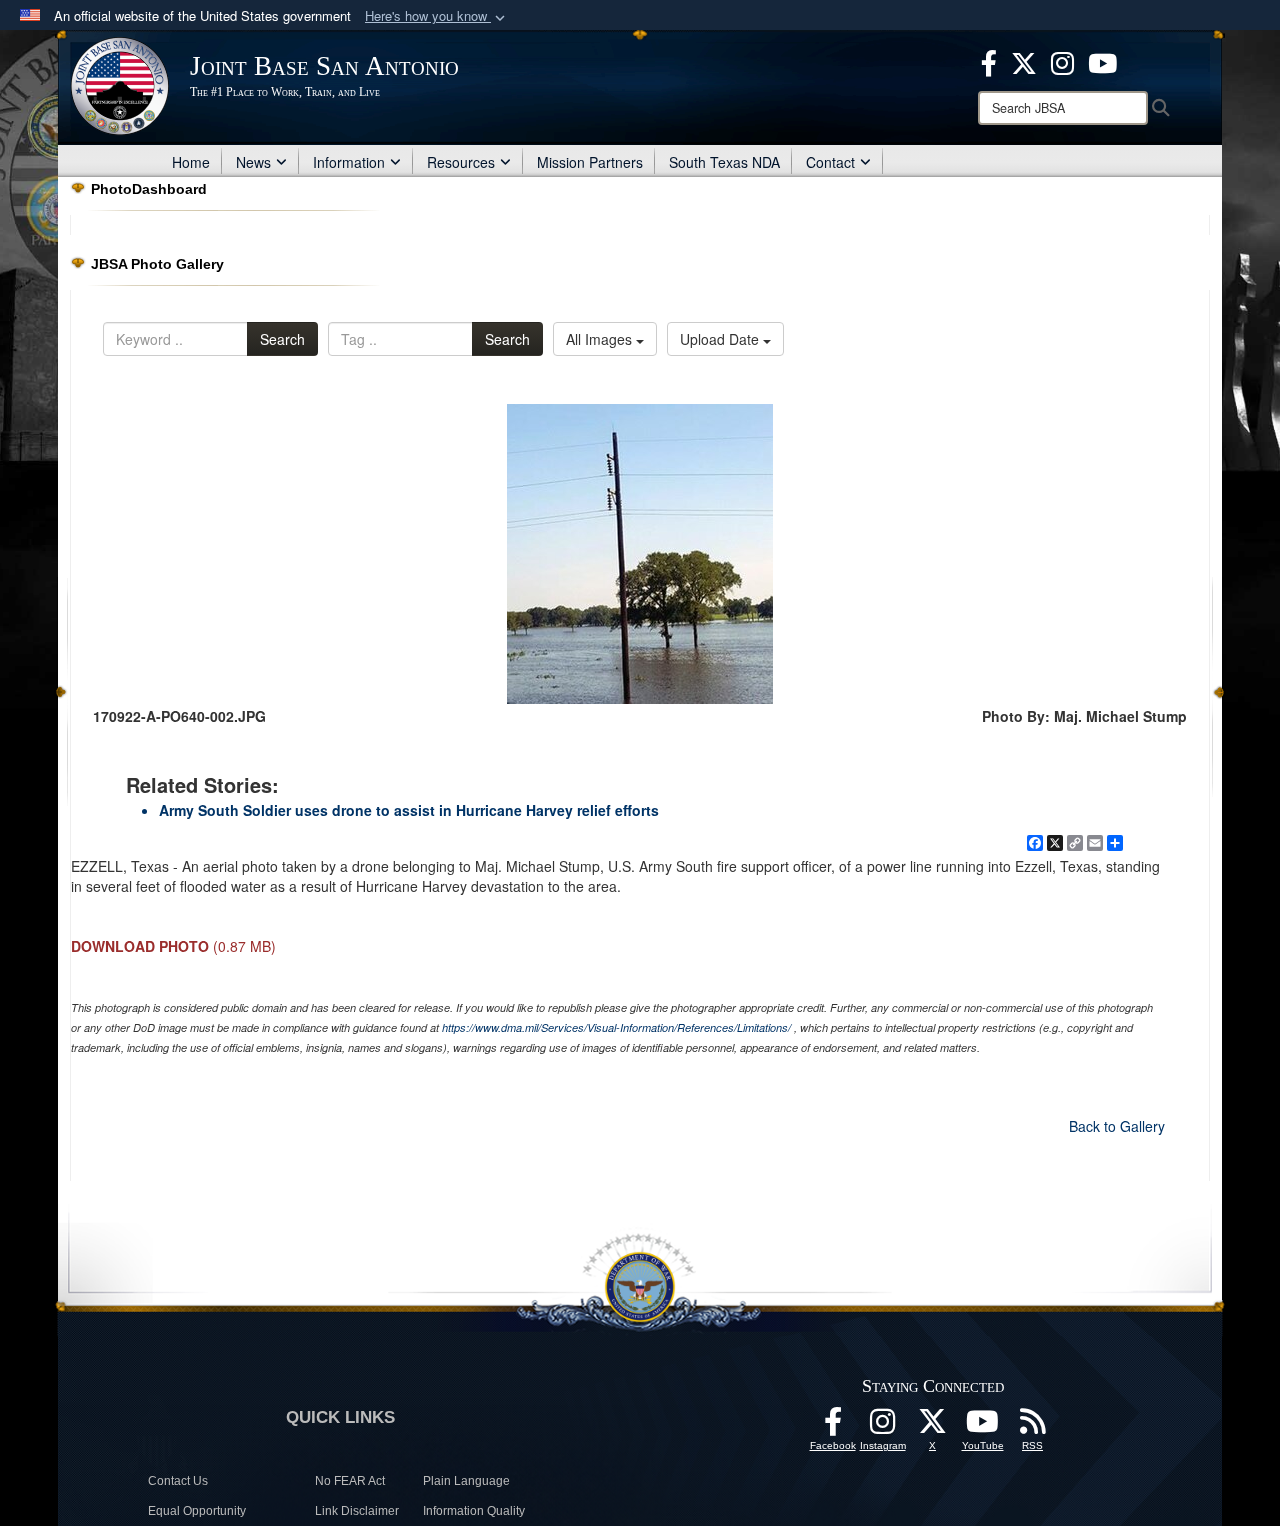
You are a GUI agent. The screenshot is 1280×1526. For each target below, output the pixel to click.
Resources (461, 162)
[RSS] (1033, 1427)
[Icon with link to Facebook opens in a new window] (989, 61)
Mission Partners (590, 162)
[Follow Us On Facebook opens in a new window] (833, 1427)
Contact (830, 162)
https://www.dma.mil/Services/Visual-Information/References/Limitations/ (616, 1027)
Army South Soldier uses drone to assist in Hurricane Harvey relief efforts (409, 810)
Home (191, 162)
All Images (601, 339)
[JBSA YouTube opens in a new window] (1102, 61)
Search (282, 339)
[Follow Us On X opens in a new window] (933, 1427)
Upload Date (721, 339)
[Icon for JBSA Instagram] (883, 1427)
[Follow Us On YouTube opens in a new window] (983, 1427)
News (253, 162)
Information (349, 162)
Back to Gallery (1117, 1126)
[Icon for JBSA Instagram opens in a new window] (1062, 61)
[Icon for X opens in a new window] (1024, 61)
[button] (437, 16)
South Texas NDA (724, 162)
